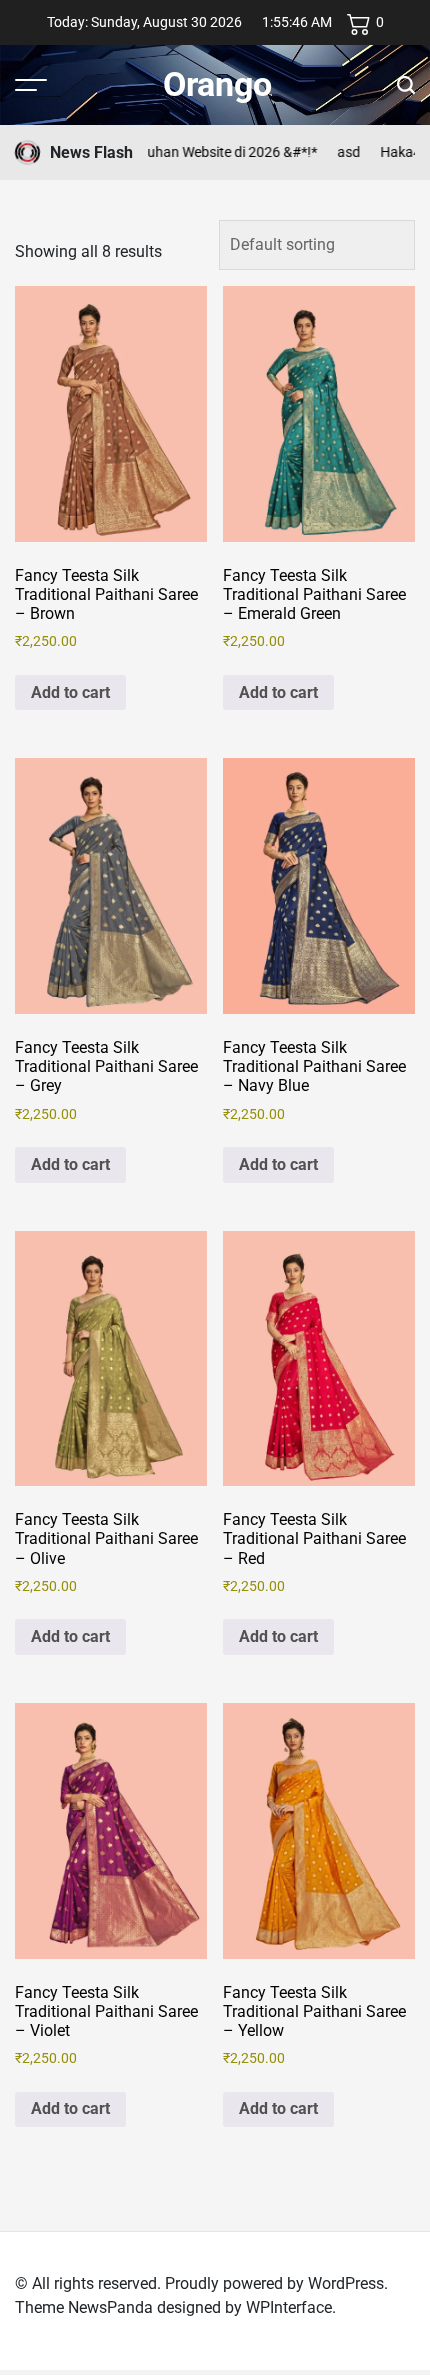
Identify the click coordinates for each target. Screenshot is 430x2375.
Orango (217, 84)
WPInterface (289, 2307)
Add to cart (70, 692)
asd (335, 152)
